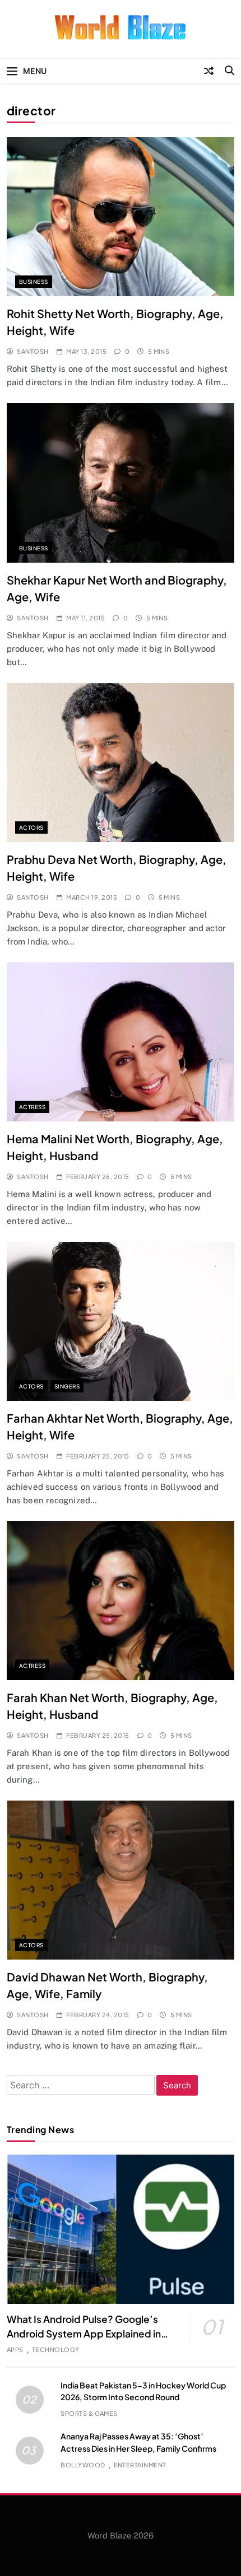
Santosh (33, 351)
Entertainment (140, 2465)
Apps (15, 2350)
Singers (67, 1386)
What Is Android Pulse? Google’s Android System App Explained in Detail (84, 2334)
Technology (56, 2350)
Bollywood (83, 2465)
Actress (32, 1107)
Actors (31, 828)
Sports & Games (89, 2413)
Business (34, 282)
